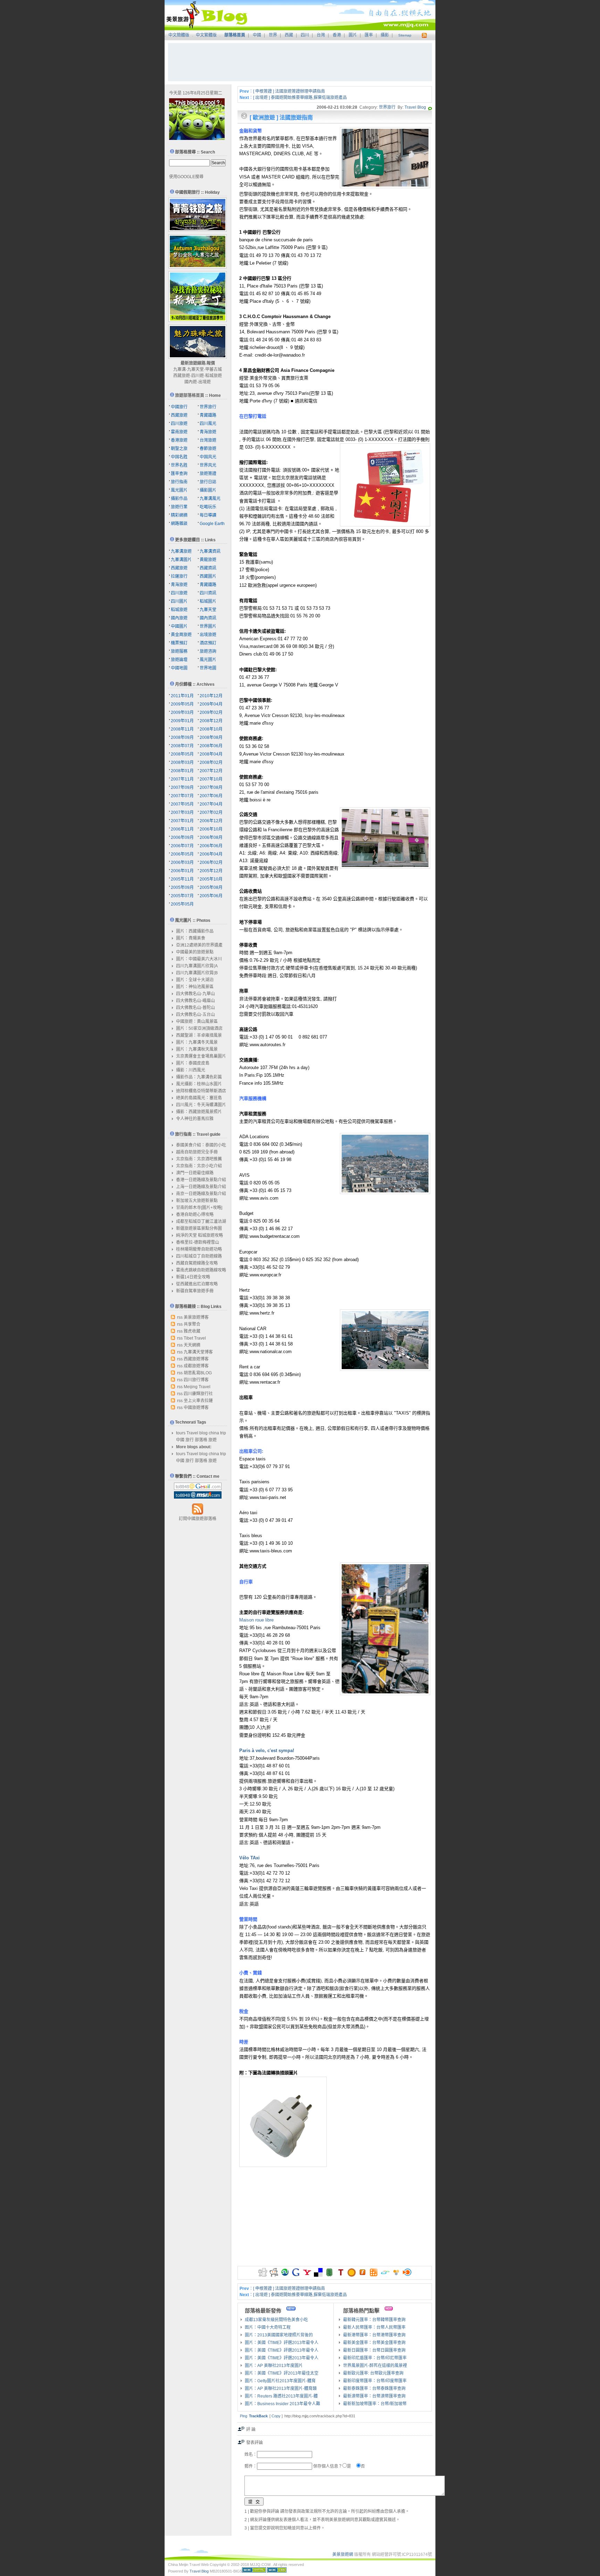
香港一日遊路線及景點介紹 (201, 1180)
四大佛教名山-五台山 (195, 1015)
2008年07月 (182, 746)
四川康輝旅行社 (198, 1394)
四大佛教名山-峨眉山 (195, 1001)
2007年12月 (211, 771)
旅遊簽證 (208, 474)
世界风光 (208, 465)
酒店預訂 (208, 643)
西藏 (289, 35)
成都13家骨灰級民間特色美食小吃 (276, 2320)
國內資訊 (208, 618)
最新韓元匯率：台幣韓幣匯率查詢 (374, 2320)
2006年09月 (182, 837)
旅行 (190, 1440)
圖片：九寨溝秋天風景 (197, 1049)
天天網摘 (192, 1345)
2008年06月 (211, 746)
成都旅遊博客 (196, 1366)
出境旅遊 (208, 635)
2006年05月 (182, 854)
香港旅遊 (179, 440)
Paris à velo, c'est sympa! (267, 1750)
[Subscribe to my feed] (198, 1514)
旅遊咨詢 (208, 651)
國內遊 (191, 382)
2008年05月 (182, 754)
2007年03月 (182, 812)
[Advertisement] (300, 62)
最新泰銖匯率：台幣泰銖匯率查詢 (374, 2389)
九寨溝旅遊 (181, 551)
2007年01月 (182, 821)
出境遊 (205, 382)
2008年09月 (182, 737)
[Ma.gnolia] (352, 2275)
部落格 (201, 1440)
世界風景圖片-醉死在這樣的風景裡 (375, 2366)
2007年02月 (211, 812)
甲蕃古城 (214, 369)
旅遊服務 (179, 651)
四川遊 (198, 376)
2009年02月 (211, 712)
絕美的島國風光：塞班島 (199, 1098)
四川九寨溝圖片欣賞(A (197, 966)
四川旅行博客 (196, 1380)
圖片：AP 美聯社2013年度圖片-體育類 (281, 2389)
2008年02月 (211, 762)
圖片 (353, 35)
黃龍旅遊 (208, 560)
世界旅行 (387, 107)
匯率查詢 (179, 474)
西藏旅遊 (182, 376)
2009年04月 (211, 704)
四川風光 (208, 424)
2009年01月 (182, 721)
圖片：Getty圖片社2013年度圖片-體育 (280, 2381)
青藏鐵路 (208, 415)
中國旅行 (179, 407)
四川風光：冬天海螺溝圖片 (201, 1105)
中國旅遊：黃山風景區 (197, 1022)
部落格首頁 (235, 35)
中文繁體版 (206, 35)
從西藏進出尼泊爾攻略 (197, 1284)
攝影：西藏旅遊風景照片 (199, 1112)
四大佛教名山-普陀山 (195, 1008)
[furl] (363, 2275)
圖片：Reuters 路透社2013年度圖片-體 (281, 2396)
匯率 (369, 35)
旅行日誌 (208, 482)
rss (180, 1317)
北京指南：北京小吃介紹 (199, 1166)
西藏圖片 (208, 576)
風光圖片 (179, 490)
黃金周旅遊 (181, 635)
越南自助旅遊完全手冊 (197, 1152)
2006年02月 (211, 862)
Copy (276, 2416)
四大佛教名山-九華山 (195, 994)
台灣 (321, 35)
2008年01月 (182, 771)
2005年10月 (211, 879)
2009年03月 (182, 712)
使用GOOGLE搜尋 (186, 177)
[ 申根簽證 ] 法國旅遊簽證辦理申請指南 (289, 91)
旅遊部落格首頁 (190, 395)
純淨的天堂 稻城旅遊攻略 (199, 1235)
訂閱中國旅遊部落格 (198, 1519)
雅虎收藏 (192, 1331)
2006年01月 (182, 871)
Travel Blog (415, 107)
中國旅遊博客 (196, 1408)
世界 (273, 35)
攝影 (385, 35)
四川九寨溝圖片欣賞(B (197, 973)
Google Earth (212, 524)
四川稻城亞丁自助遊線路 (199, 1256)
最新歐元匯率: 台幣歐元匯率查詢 (373, 2373)
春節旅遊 (208, 449)
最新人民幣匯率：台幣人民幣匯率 (374, 2327)
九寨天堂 (195, 369)
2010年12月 (211, 696)
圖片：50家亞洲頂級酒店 (199, 1028)
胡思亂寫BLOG (198, 1373)
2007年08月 (211, 787)
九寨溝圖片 (181, 560)
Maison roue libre (256, 1620)
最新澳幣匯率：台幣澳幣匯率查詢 (374, 2396)
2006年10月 (211, 829)
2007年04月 (211, 804)
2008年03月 (182, 762)
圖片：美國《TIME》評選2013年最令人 (282, 2343)
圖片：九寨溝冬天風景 (197, 1042)
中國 (257, 35)
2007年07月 (182, 796)
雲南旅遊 (179, 432)
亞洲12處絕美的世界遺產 (199, 945)
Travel (192, 1433)
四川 (305, 35)
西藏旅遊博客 (196, 1359)
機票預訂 (179, 643)
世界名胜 (179, 465)
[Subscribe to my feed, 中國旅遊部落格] (423, 35)
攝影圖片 (208, 490)
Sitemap (405, 35)
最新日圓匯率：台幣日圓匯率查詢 (374, 2350)
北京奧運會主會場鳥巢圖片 (201, 1056)
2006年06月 (211, 846)
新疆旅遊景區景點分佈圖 (199, 1228)
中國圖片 (179, 626)
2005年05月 (182, 904)
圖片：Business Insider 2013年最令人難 (282, 2404)
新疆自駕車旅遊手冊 (195, 1291)
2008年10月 (211, 729)
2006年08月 (211, 837)
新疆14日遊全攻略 (193, 1277)
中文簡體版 (179, 35)
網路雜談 (179, 524)
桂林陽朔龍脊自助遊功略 (199, 1249)
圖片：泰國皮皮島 (193, 1063)
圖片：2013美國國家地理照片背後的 (279, 2335)
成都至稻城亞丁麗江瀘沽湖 (201, 1222)
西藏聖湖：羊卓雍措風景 (199, 1035)
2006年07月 (182, 846)
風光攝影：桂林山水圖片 (199, 1084)
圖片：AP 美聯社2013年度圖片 (274, 2366)
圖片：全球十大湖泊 (195, 980)
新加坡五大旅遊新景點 (197, 1201)
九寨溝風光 (210, 499)
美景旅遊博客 (196, 1317)
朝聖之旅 (179, 449)
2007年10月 (211, 779)
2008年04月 (211, 754)
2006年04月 (211, 854)
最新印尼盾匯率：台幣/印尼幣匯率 (375, 2358)
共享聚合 (192, 1324)
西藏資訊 (208, 568)
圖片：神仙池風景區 (195, 987)
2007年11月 (182, 779)
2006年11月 (182, 829)
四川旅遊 (179, 424)
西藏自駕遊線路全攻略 (197, 1263)
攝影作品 (179, 499)
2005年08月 (211, 887)
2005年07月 (182, 896)
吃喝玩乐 (208, 507)
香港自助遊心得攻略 (195, 1215)
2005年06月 (211, 896)
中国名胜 (179, 457)
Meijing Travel (197, 1387)
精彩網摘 (179, 515)
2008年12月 (211, 721)
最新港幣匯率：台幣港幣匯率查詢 (374, 2335)
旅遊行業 (179, 507)
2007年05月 (182, 804)
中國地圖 (179, 668)
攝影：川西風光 (191, 1070)
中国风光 (208, 457)
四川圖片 (179, 601)
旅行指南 (179, 482)
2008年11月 (182, 729)
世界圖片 (208, 626)
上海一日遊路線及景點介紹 (201, 1187)
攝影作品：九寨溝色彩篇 (199, 1077)
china (214, 1433)
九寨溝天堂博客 (198, 1352)
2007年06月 (211, 796)
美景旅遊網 (343, 2554)
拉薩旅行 (179, 576)
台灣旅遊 (208, 440)
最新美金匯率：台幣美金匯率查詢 (374, 2343)
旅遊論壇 (179, 660)
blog (203, 1433)
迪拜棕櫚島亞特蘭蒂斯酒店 (201, 1091)
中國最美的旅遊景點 (195, 952)
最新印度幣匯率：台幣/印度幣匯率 (375, 2381)
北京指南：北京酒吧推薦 (199, 1159)
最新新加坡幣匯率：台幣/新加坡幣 (375, 2404)
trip (223, 1433)
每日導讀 (208, 515)
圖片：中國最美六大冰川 (199, 959)
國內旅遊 (179, 618)
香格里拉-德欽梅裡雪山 (198, 1242)
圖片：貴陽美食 (191, 938)
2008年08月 (211, 737)
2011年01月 (182, 696)
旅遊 (212, 1440)
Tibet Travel (195, 1338)
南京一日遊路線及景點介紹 (201, 1194)
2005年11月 (182, 879)
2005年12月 (211, 871)
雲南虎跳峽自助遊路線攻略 (201, 1270)
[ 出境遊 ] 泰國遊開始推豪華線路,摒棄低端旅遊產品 (300, 98)
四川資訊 (208, 593)
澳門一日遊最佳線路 (195, 1173)
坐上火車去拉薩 (198, 1401)
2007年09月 (182, 787)
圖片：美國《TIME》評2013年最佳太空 (282, 2373)
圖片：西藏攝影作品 (195, 931)
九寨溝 (180, 369)
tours (181, 1433)
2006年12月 (211, 821)
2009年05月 (182, 704)
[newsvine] (329, 2275)
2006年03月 (182, 862)
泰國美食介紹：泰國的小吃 (201, 1145)
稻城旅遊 (214, 376)
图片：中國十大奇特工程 (268, 2327)
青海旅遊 (208, 432)
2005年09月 (182, 887)
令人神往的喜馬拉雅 (195, 1119)
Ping (244, 2416)
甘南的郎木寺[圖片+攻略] (199, 1208)
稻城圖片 (208, 601)
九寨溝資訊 (210, 551)
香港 (337, 35)
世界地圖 (208, 668)
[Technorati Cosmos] (430, 107)
